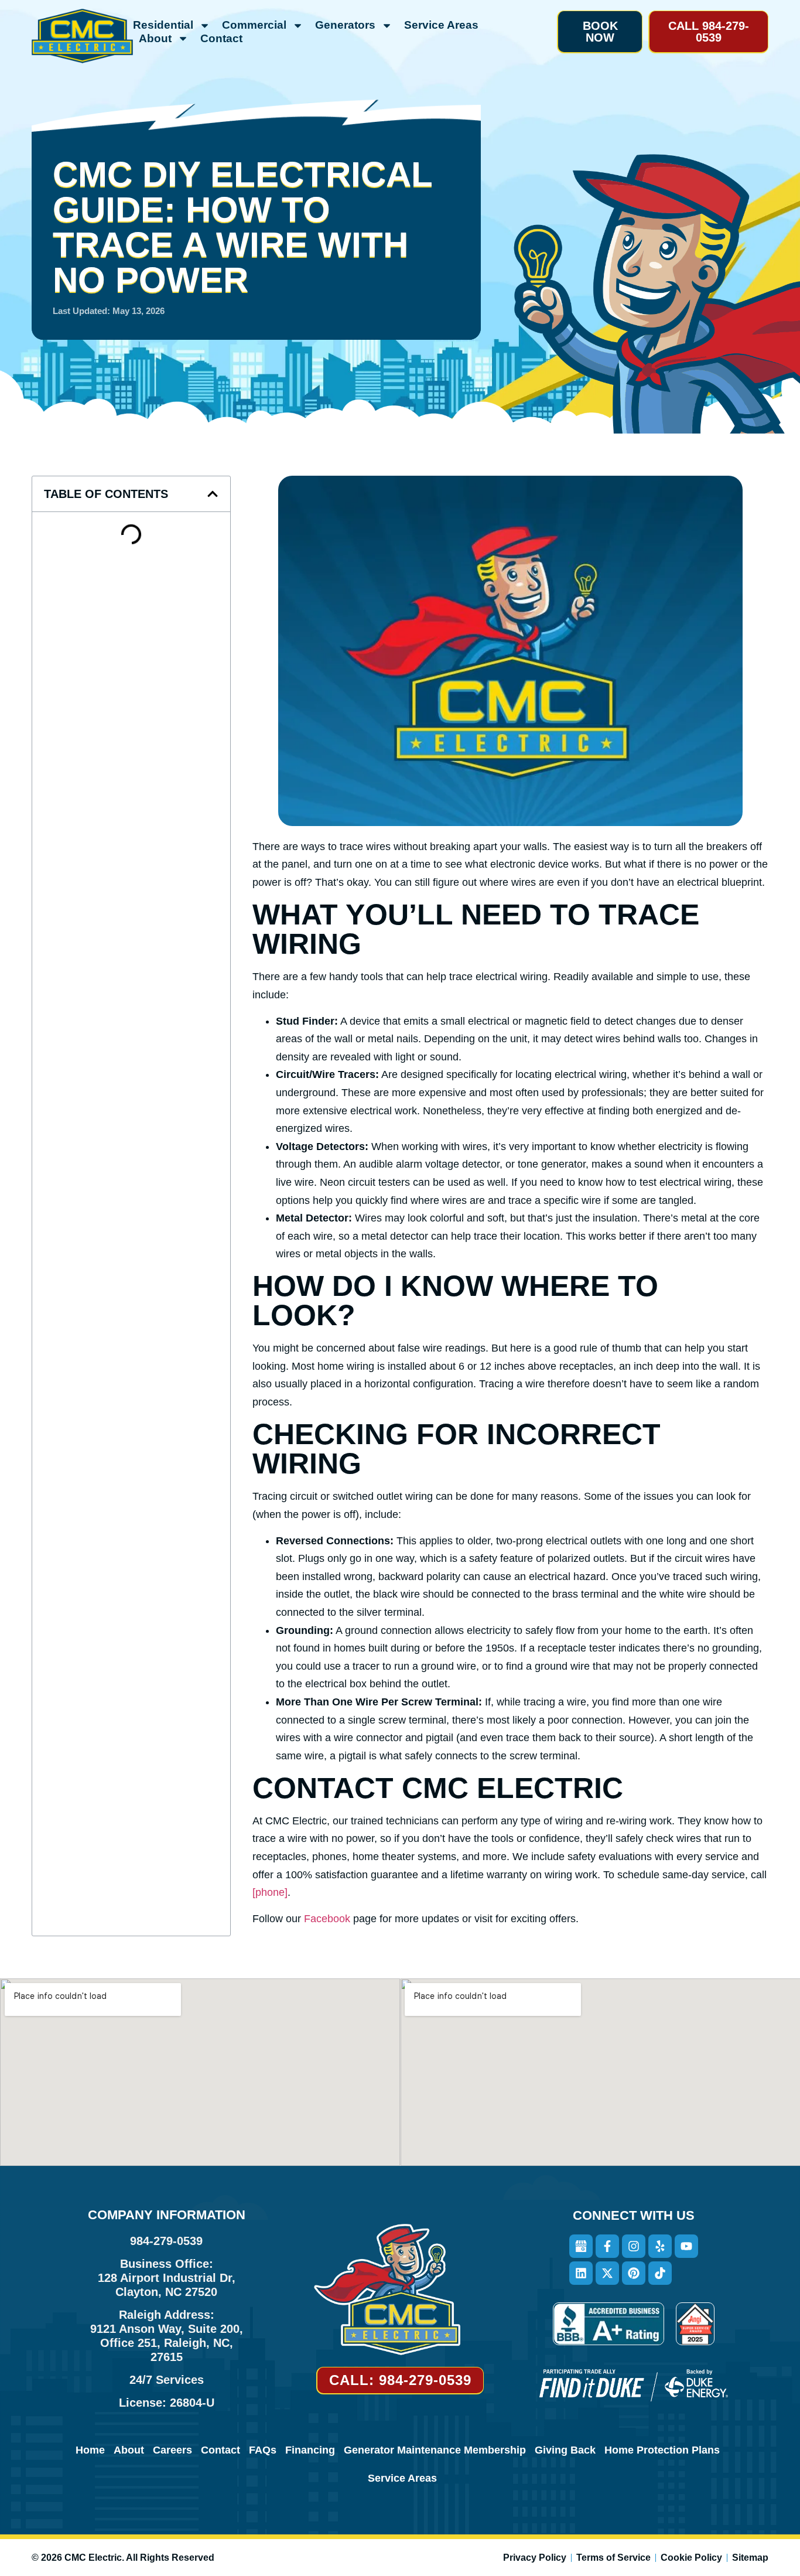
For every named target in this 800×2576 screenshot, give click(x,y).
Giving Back (565, 2450)
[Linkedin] (581, 2273)
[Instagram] (634, 2246)
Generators (345, 25)
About (155, 38)
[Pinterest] (634, 2273)
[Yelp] (660, 2246)
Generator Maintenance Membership (435, 2450)
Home (90, 2450)
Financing (310, 2450)
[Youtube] (686, 2246)
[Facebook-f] (607, 2246)
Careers (172, 2450)
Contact (221, 38)
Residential (163, 25)
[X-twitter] (607, 2273)
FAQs (263, 2450)
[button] (600, 32)
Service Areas (441, 25)
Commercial (254, 25)
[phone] (270, 1892)
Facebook (329, 1919)
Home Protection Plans (662, 2450)
